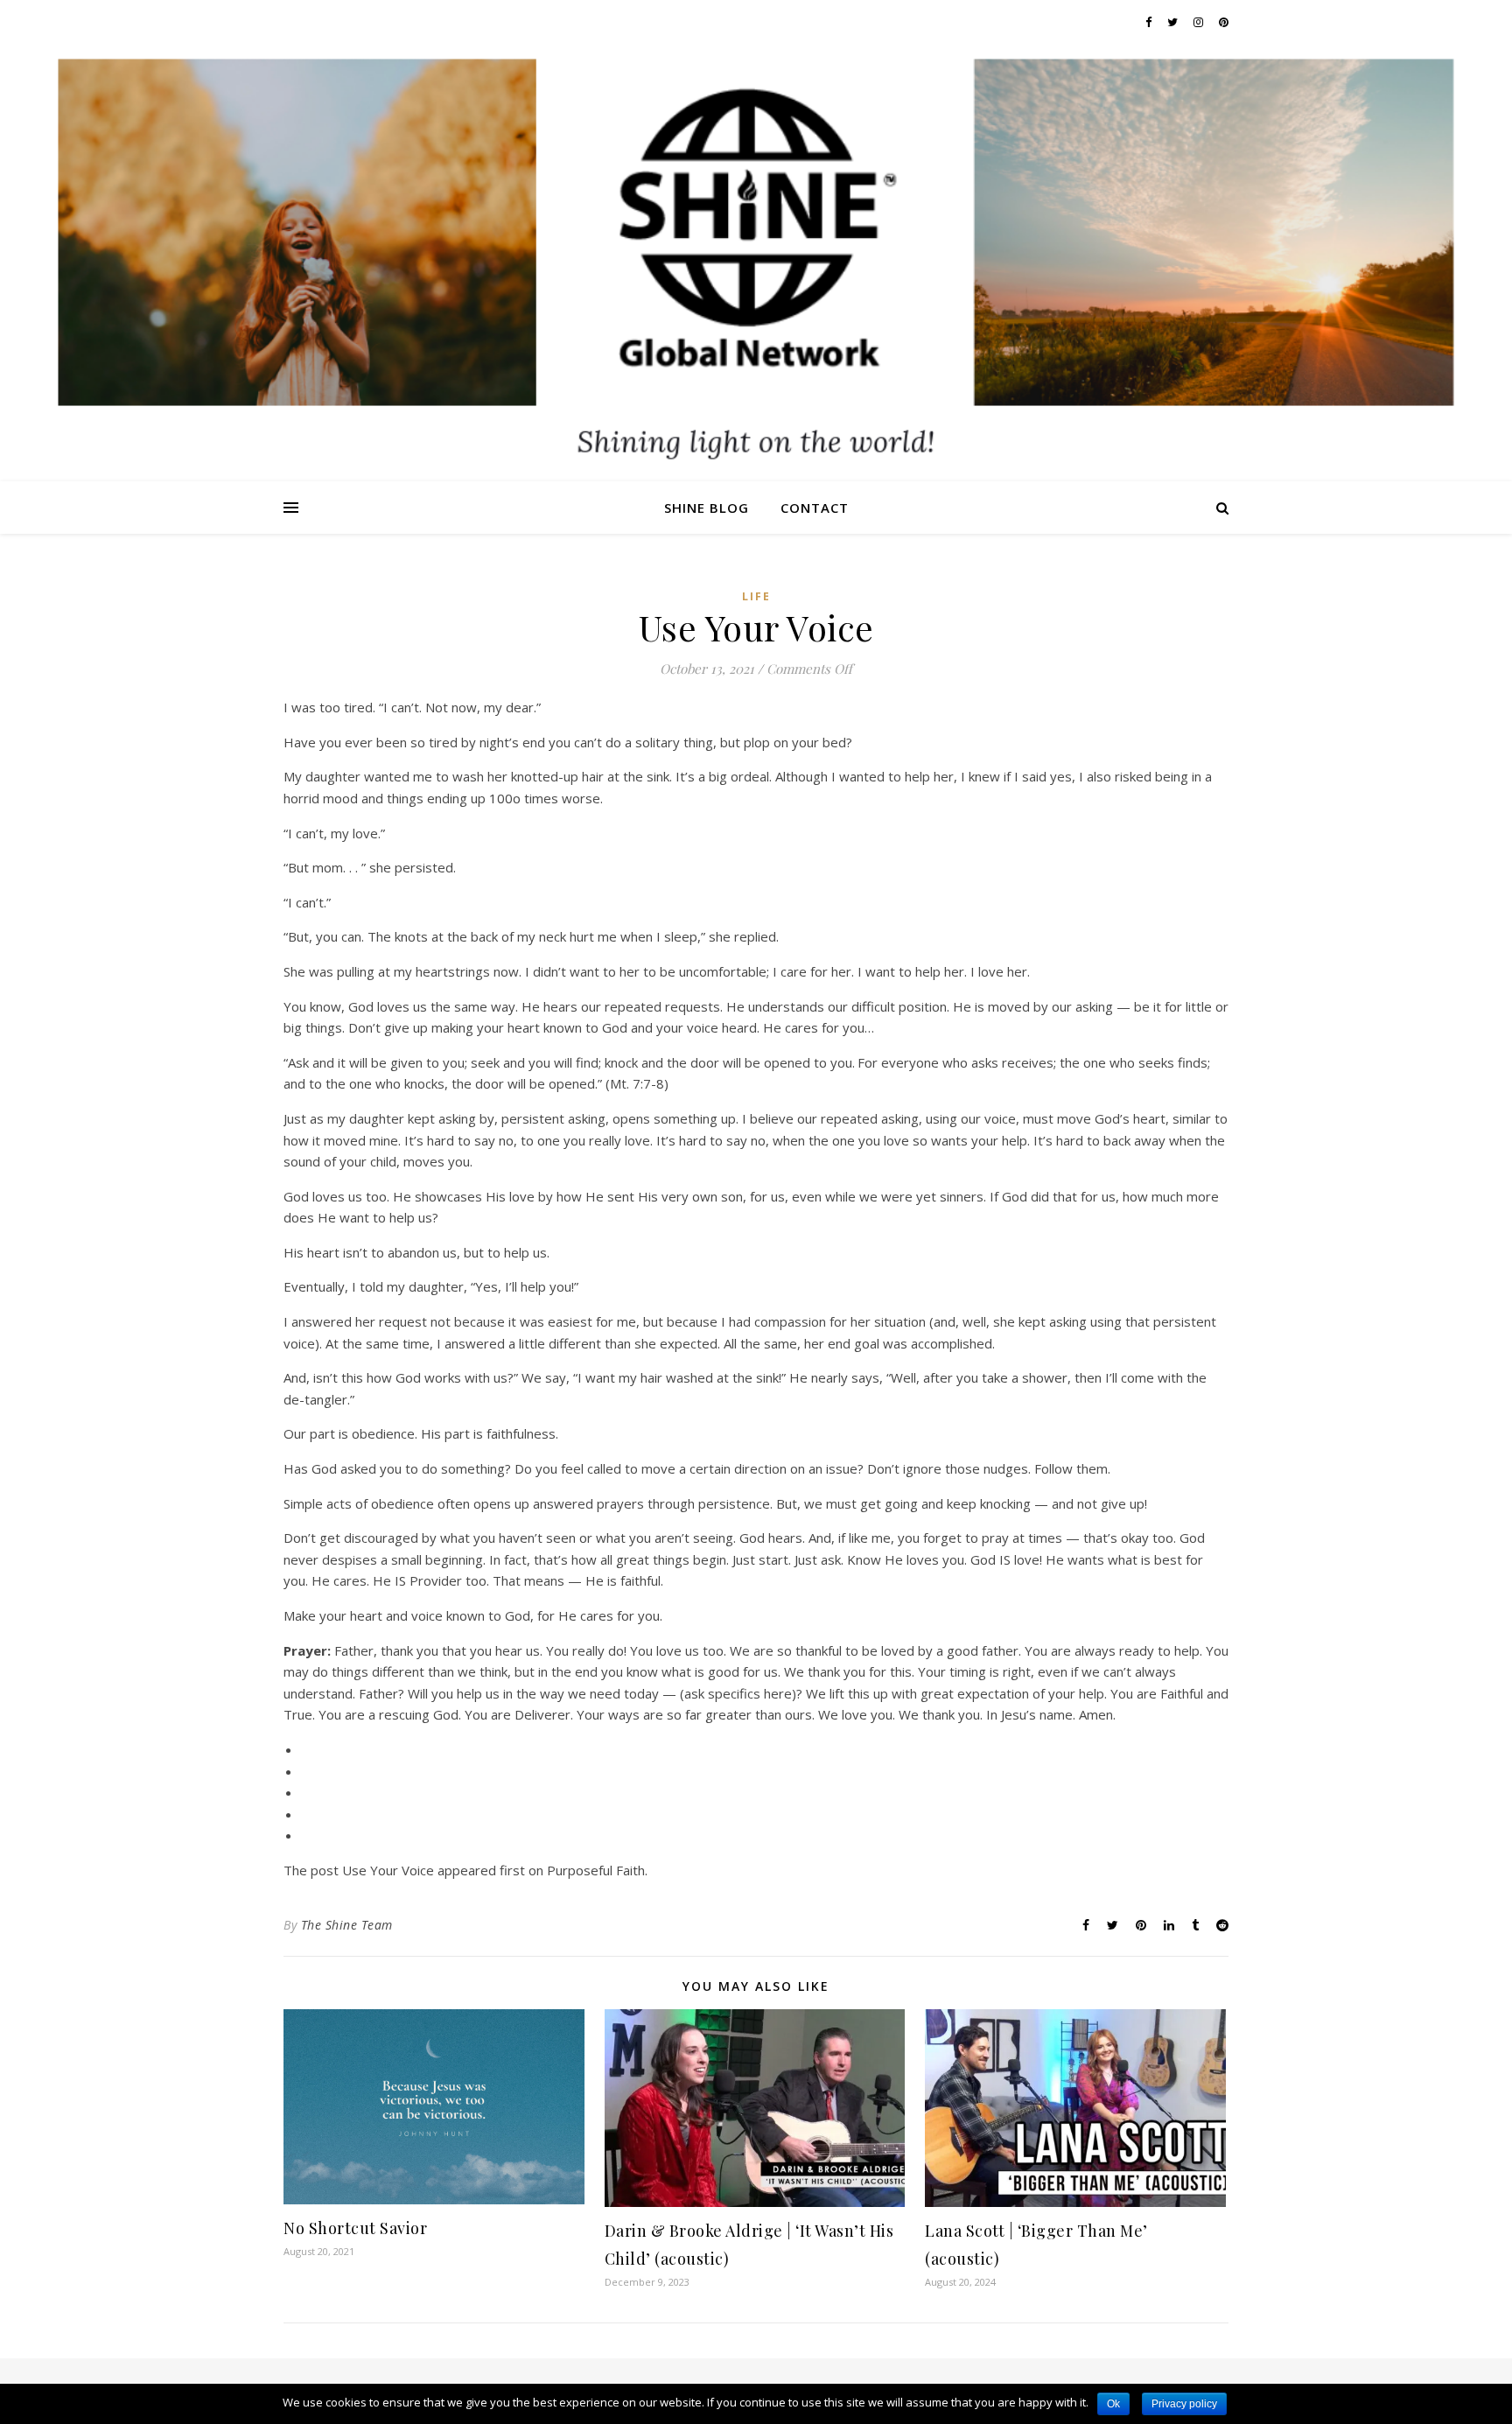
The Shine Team (347, 1925)
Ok (1113, 2404)
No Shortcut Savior (355, 2228)
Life (756, 596)
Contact (815, 508)
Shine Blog (707, 508)
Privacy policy (1184, 2404)
